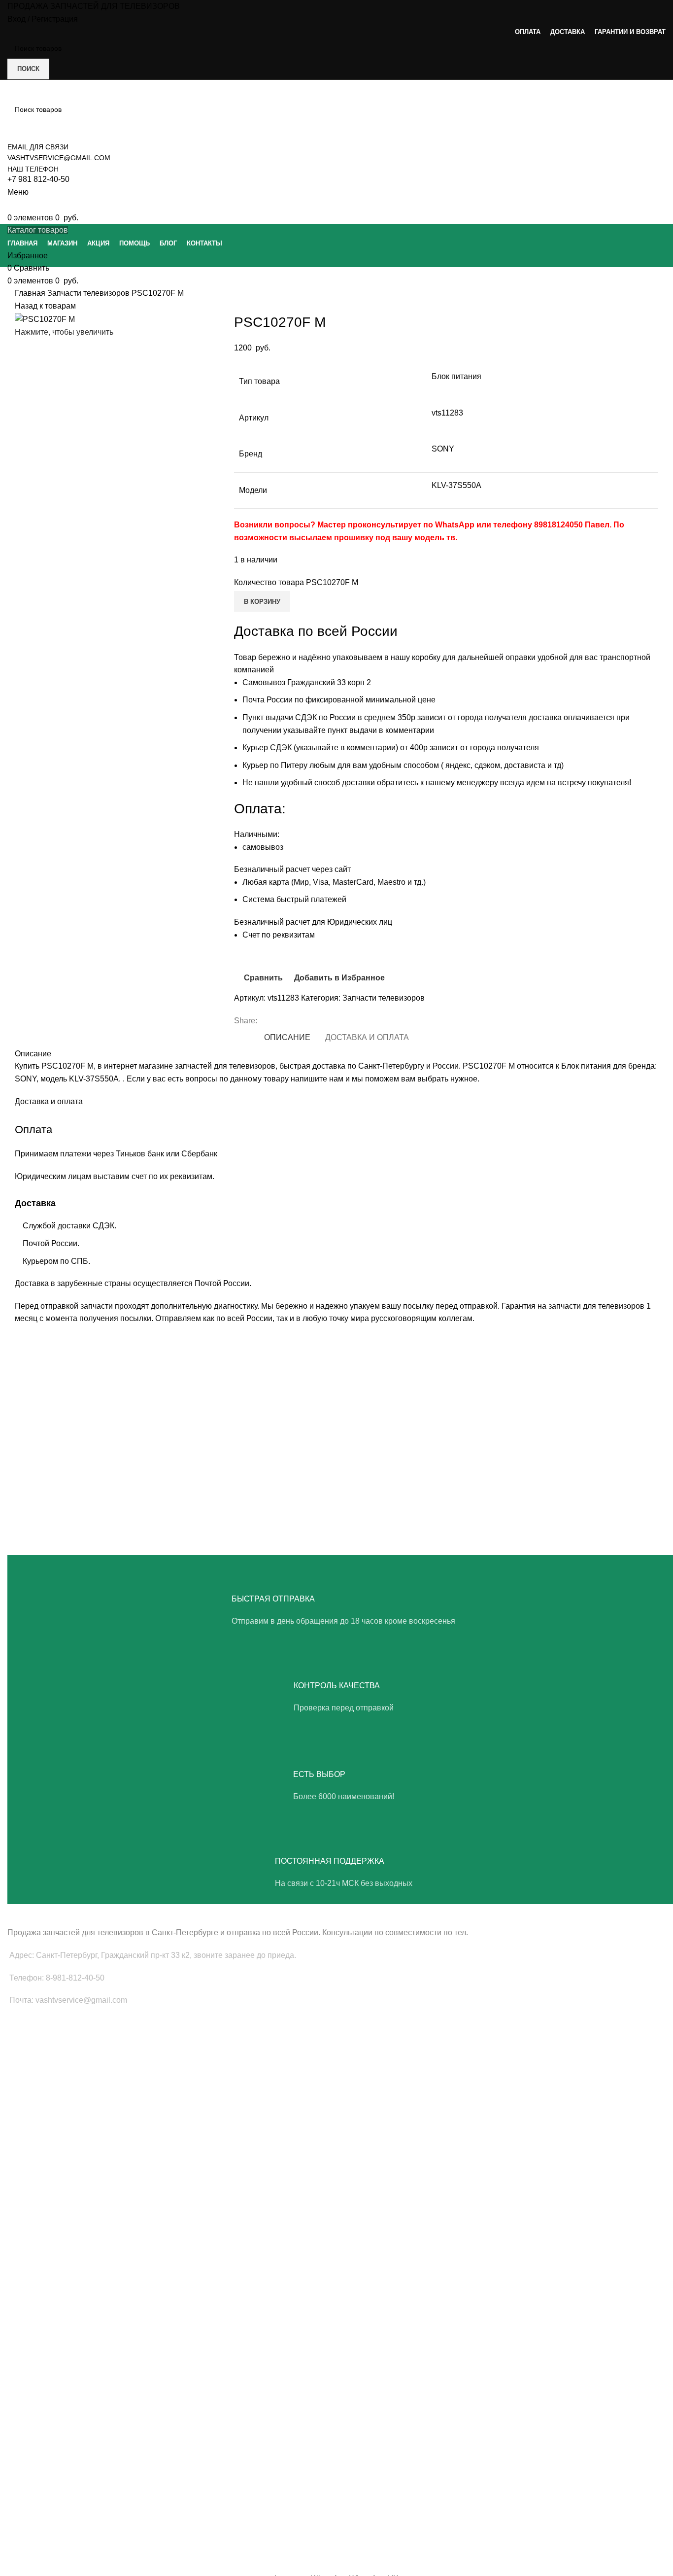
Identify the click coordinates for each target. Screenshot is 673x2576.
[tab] (287, 1037)
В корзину (262, 602)
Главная (31, 293)
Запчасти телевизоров (89, 293)
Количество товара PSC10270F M (296, 582)
